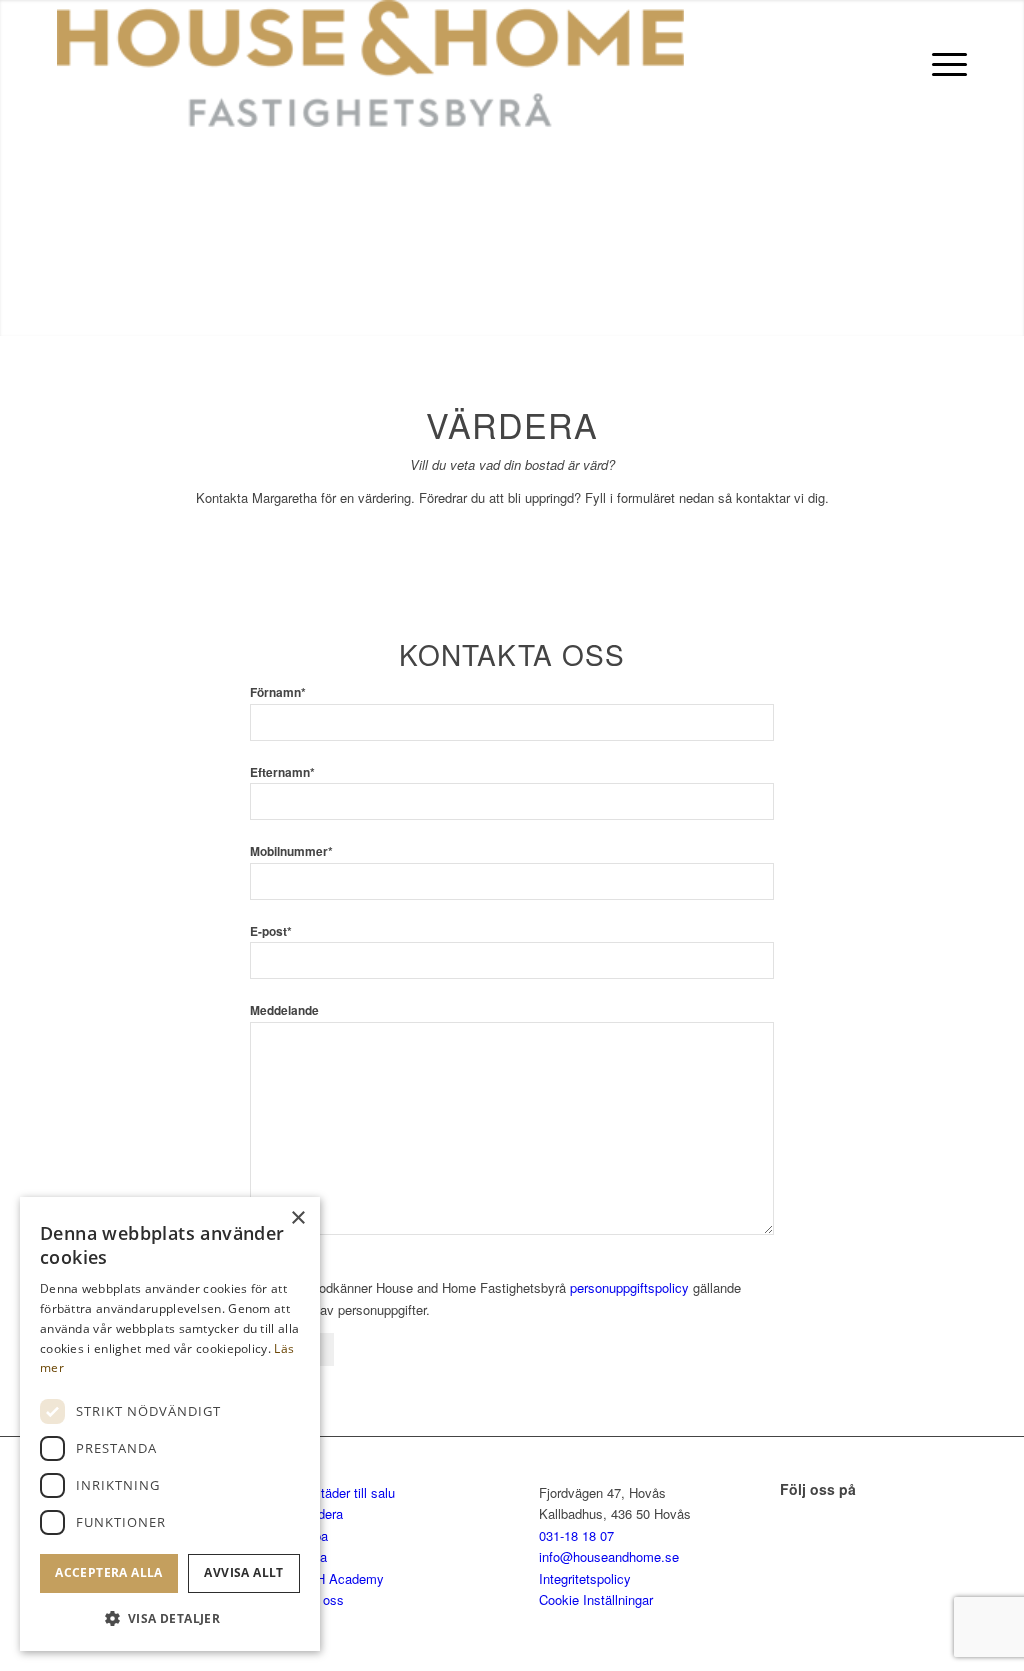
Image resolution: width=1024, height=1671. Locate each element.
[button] (170, 1618)
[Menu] (943, 63)
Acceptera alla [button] (109, 1572)
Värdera (320, 1513)
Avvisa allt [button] (243, 1572)
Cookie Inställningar (596, 1599)
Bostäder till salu (346, 1492)
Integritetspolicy (585, 1578)
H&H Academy (341, 1578)
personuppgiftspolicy (629, 1287)
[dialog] (170, 1424)
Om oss (321, 1599)
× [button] (297, 1218)
